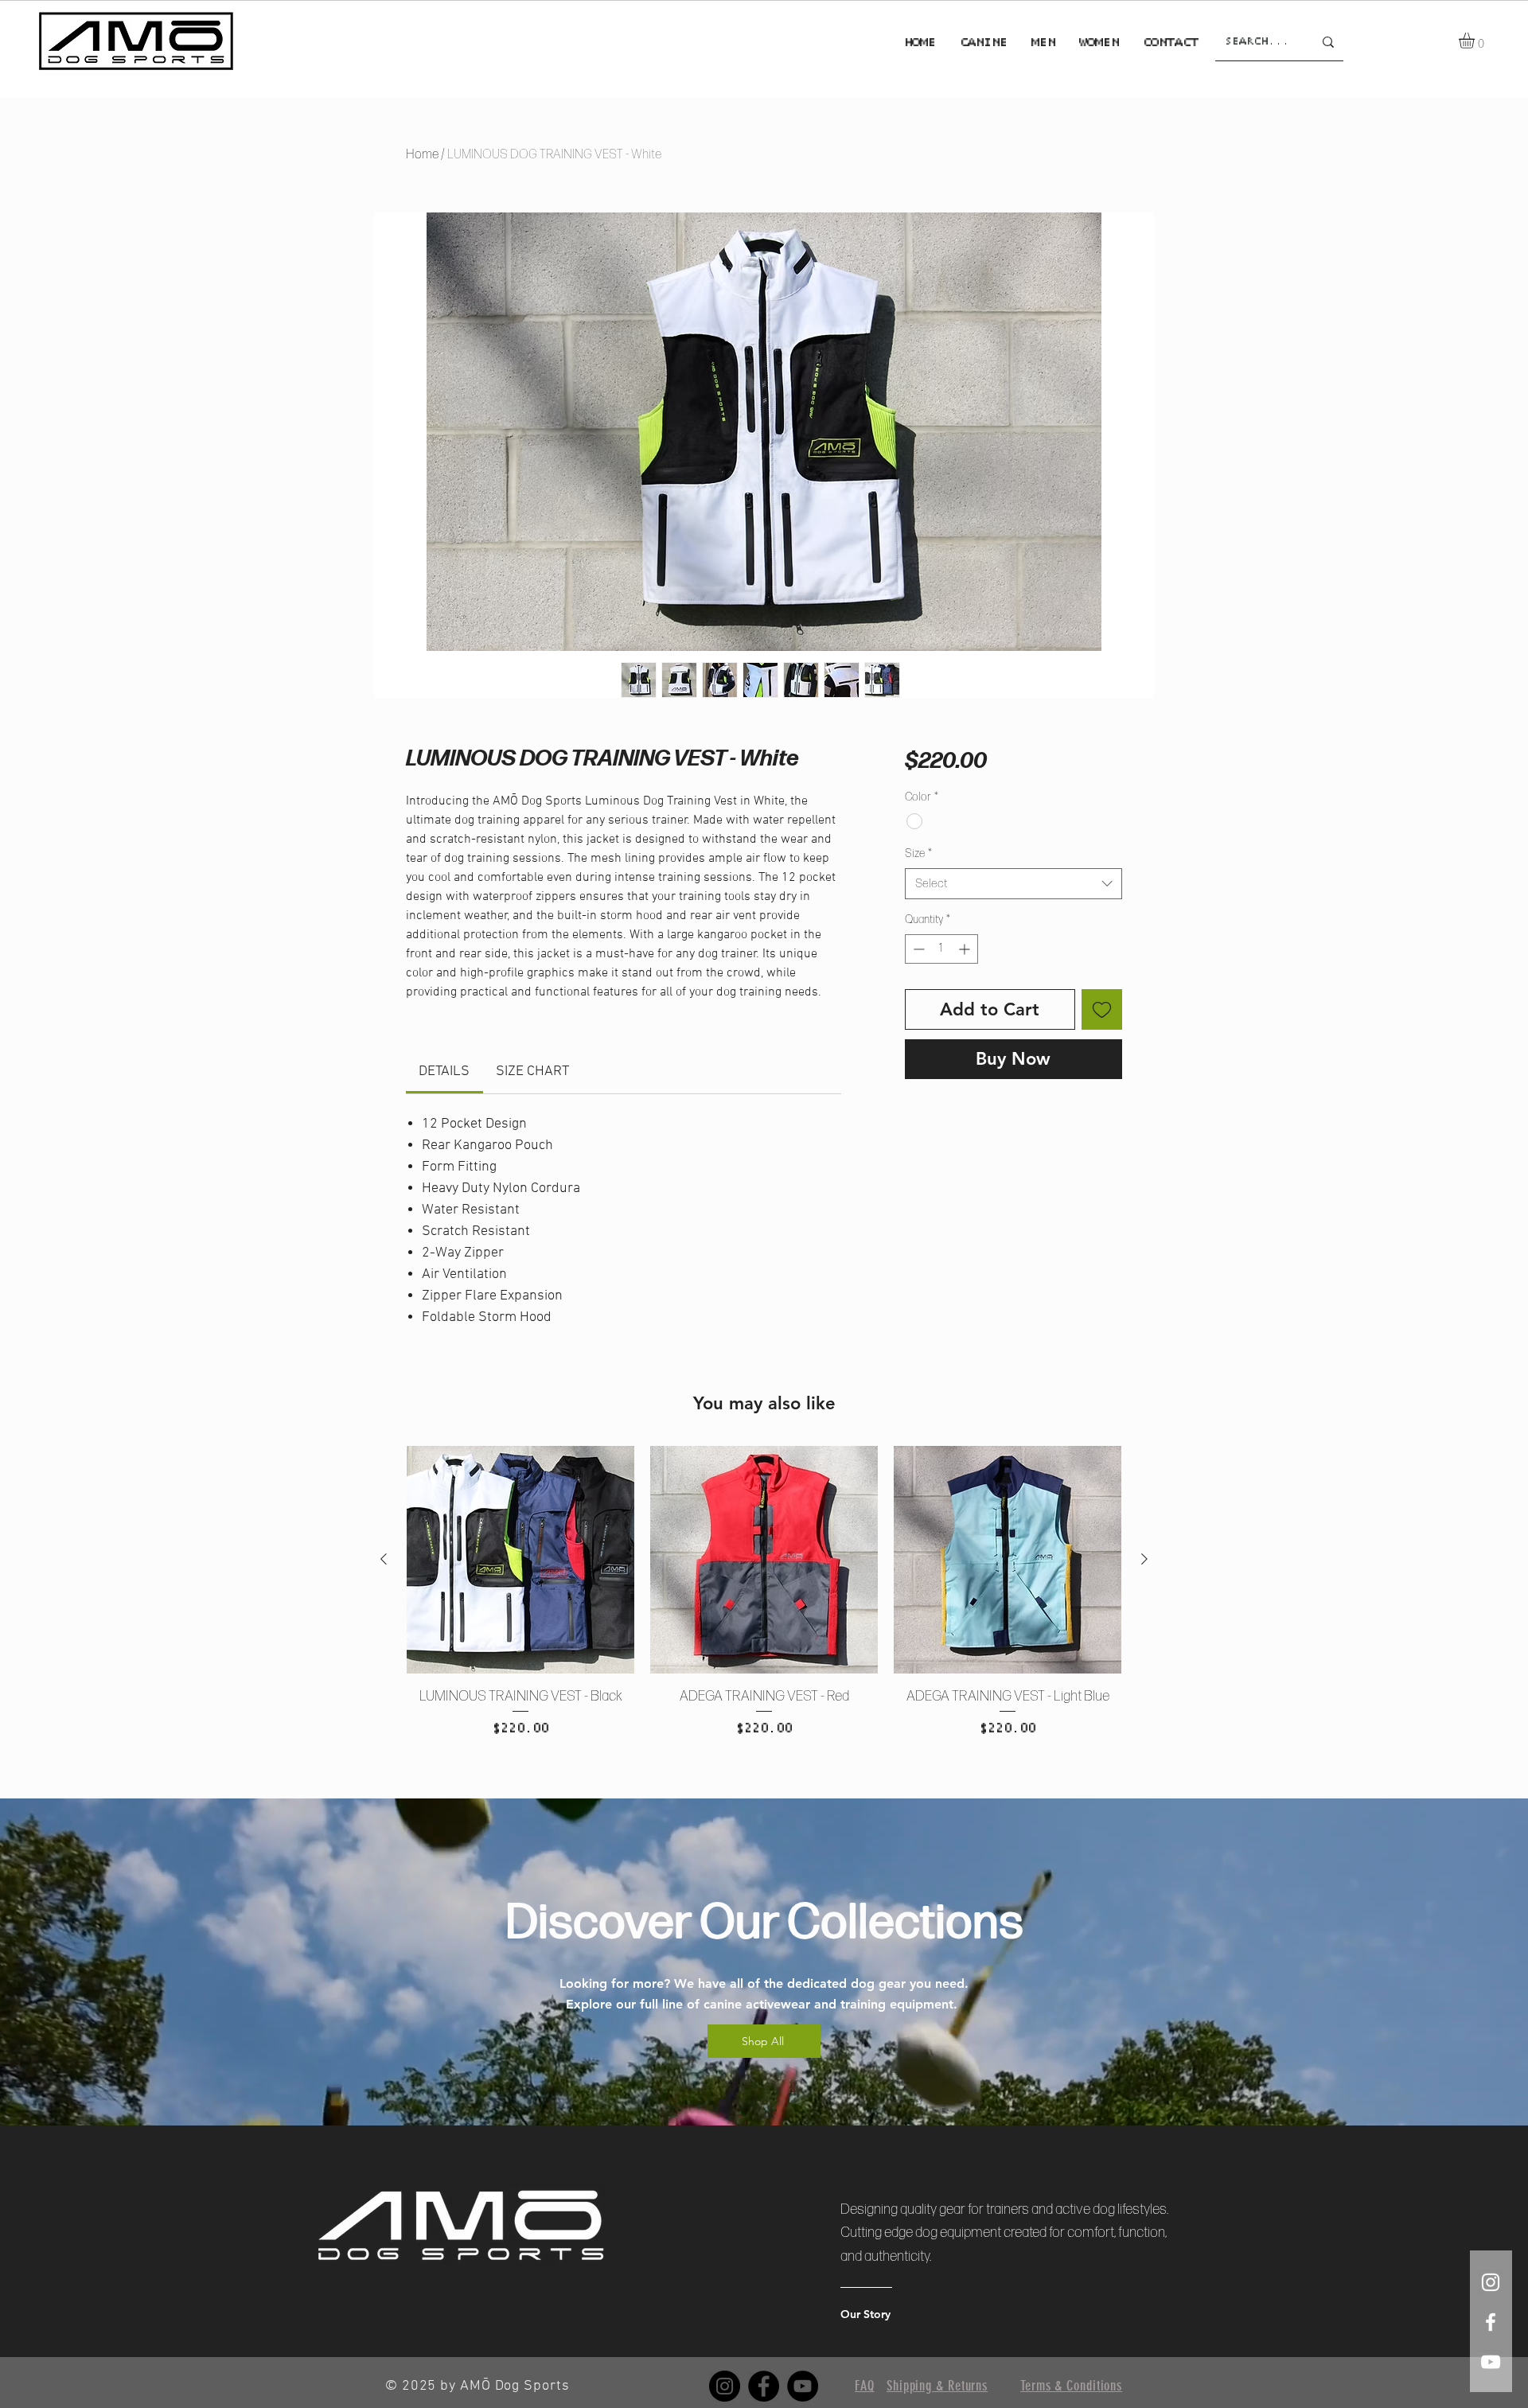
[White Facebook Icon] (1491, 2322)
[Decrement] (917, 949)
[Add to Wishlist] (1102, 1009)
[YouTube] (803, 2386)
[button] (1476, 41)
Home (422, 155)
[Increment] (966, 949)
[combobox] (1013, 884)
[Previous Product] (384, 1559)
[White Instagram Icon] (1491, 2282)
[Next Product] (1144, 1559)
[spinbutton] (941, 949)
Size (918, 853)
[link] (444, 1072)
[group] (764, 1612)
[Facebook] (764, 2386)
